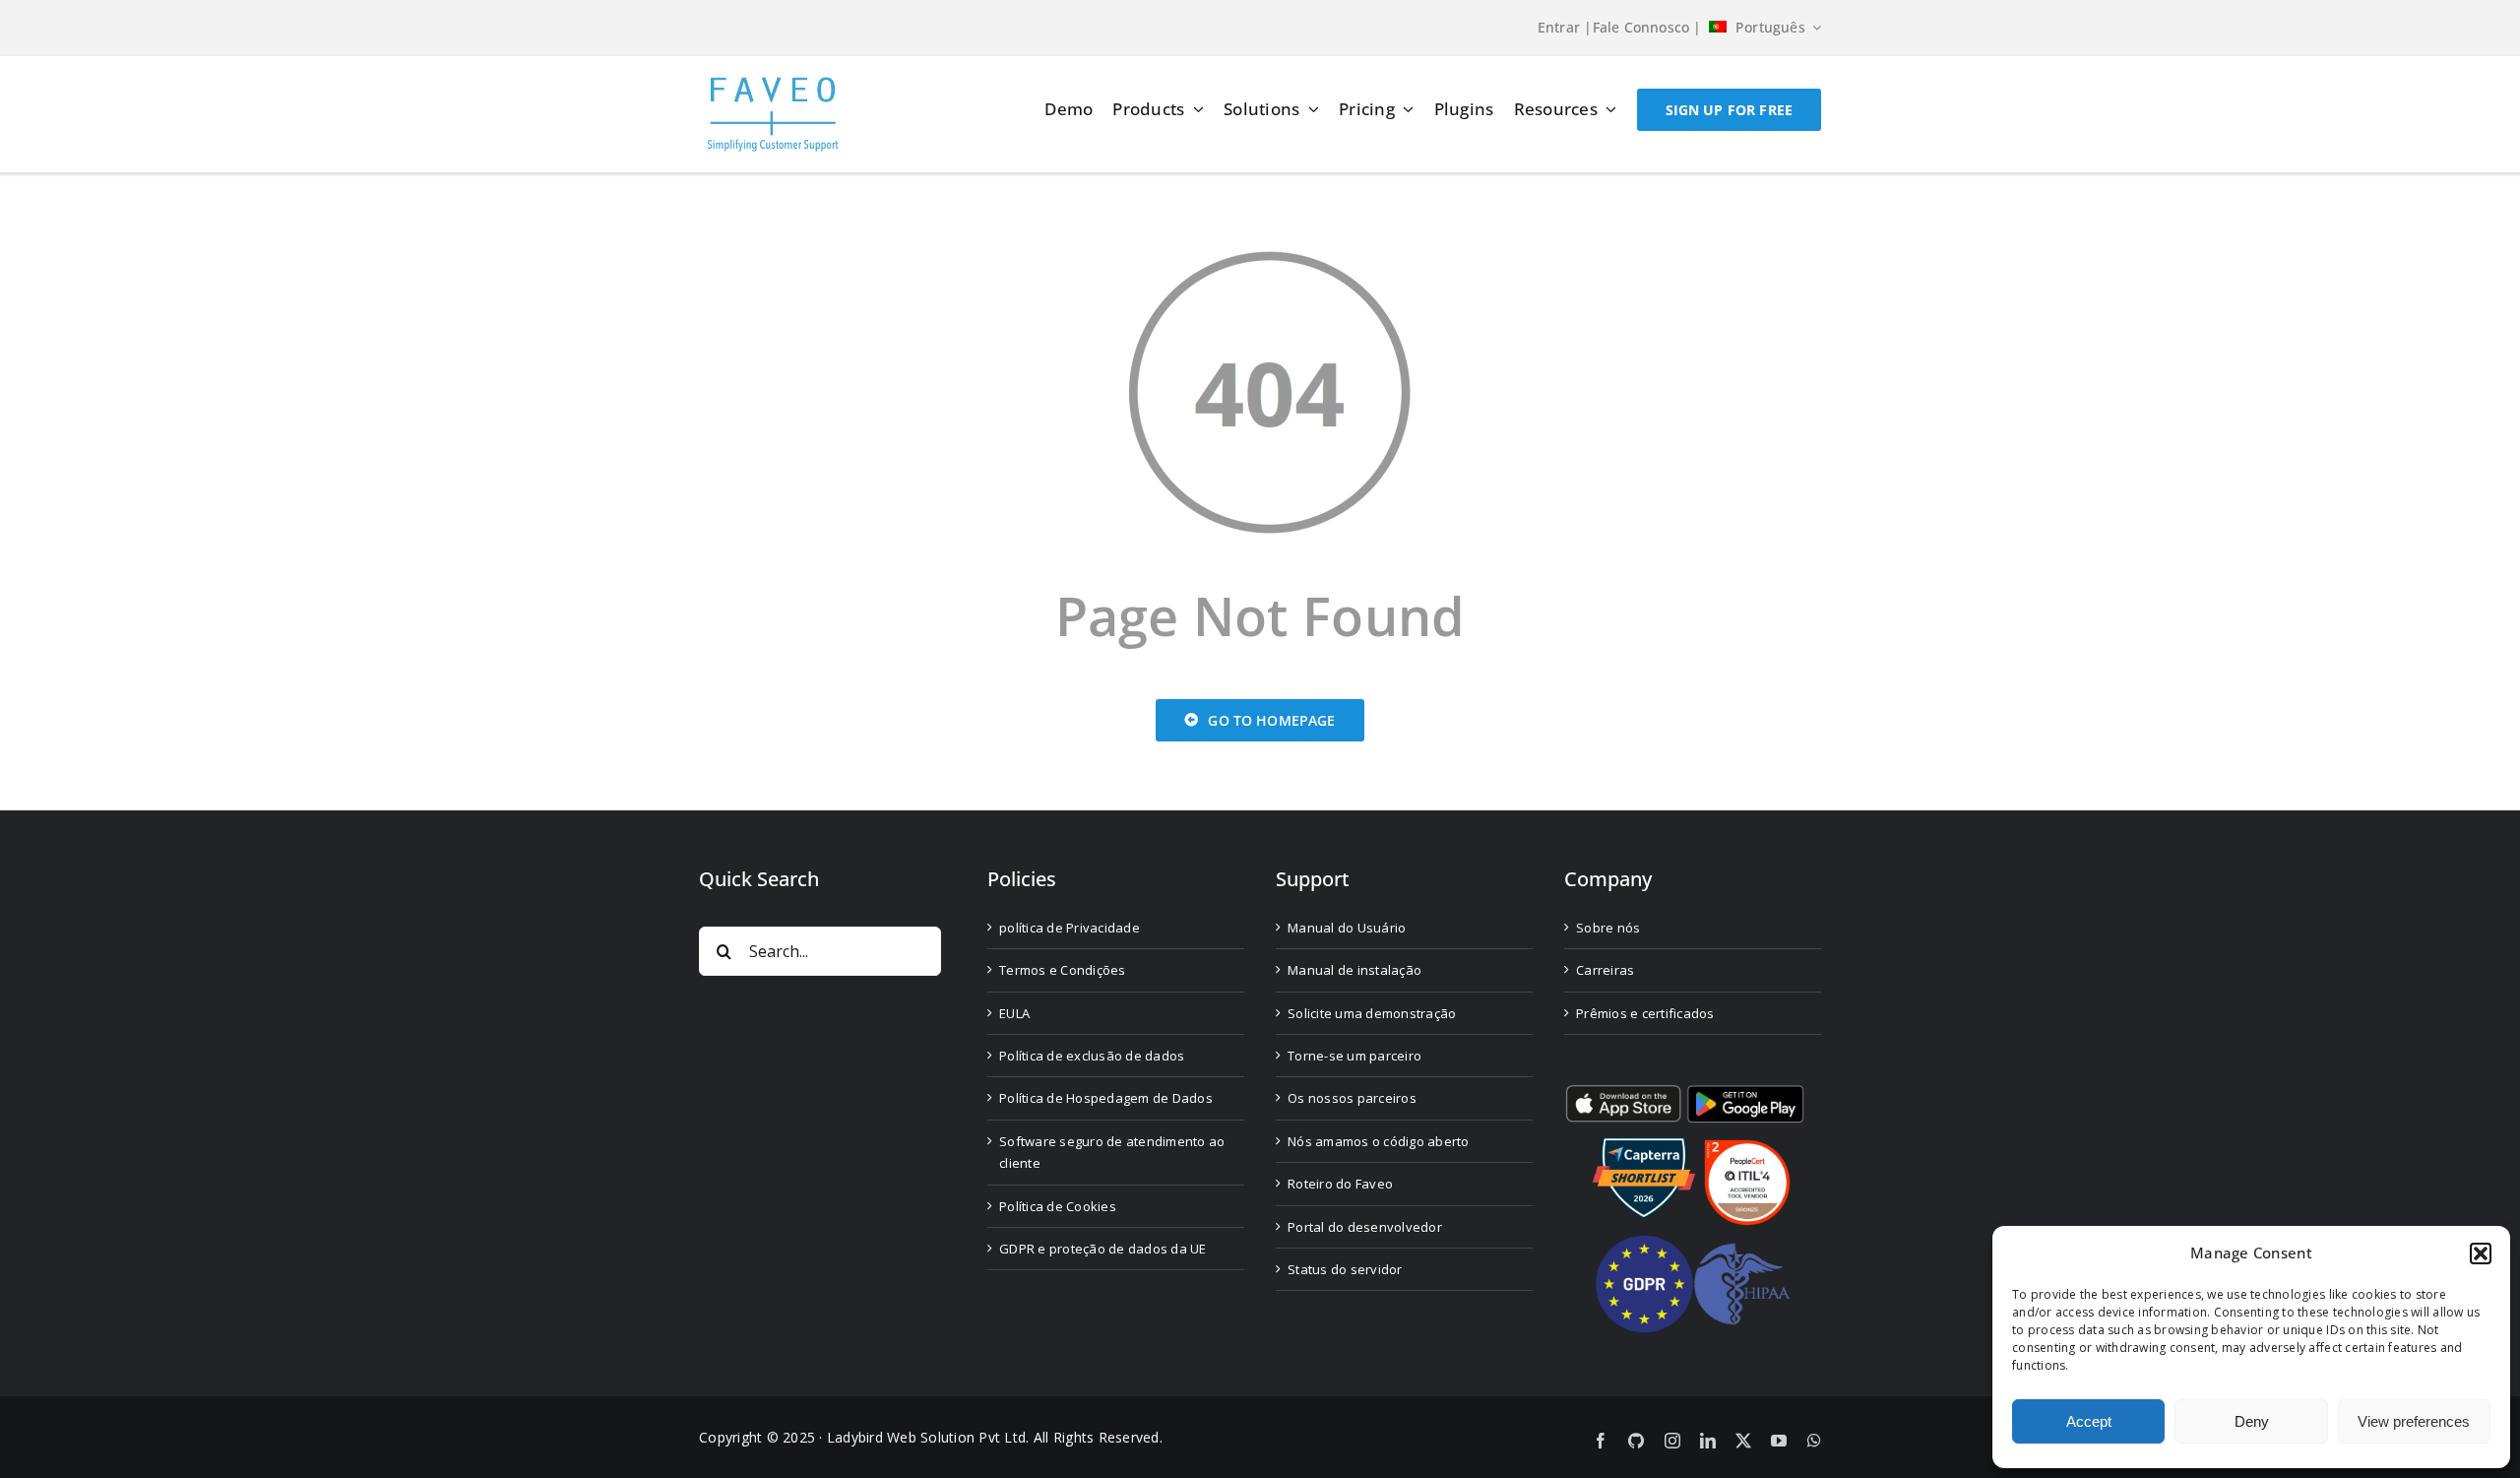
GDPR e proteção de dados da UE (1103, 1249)
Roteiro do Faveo (1340, 1184)
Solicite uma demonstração (1372, 1013)
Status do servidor (1345, 1269)
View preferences (2414, 1421)
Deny (2252, 1421)
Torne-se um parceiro (1354, 1056)
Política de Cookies (1058, 1206)
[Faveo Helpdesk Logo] (773, 84)
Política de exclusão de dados (1092, 1056)
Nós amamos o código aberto (1379, 1141)
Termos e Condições (1063, 970)
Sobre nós (1608, 928)
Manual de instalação (1354, 970)
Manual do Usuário (1347, 928)
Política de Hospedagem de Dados (1106, 1098)
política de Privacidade (1070, 928)
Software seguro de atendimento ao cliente (1112, 1152)
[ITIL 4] (1747, 1148)
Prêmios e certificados (1645, 1013)
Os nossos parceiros (1352, 1098)
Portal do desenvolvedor (1365, 1227)
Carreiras (1605, 970)
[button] (2481, 1253)
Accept (2089, 1421)
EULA (1014, 1013)
